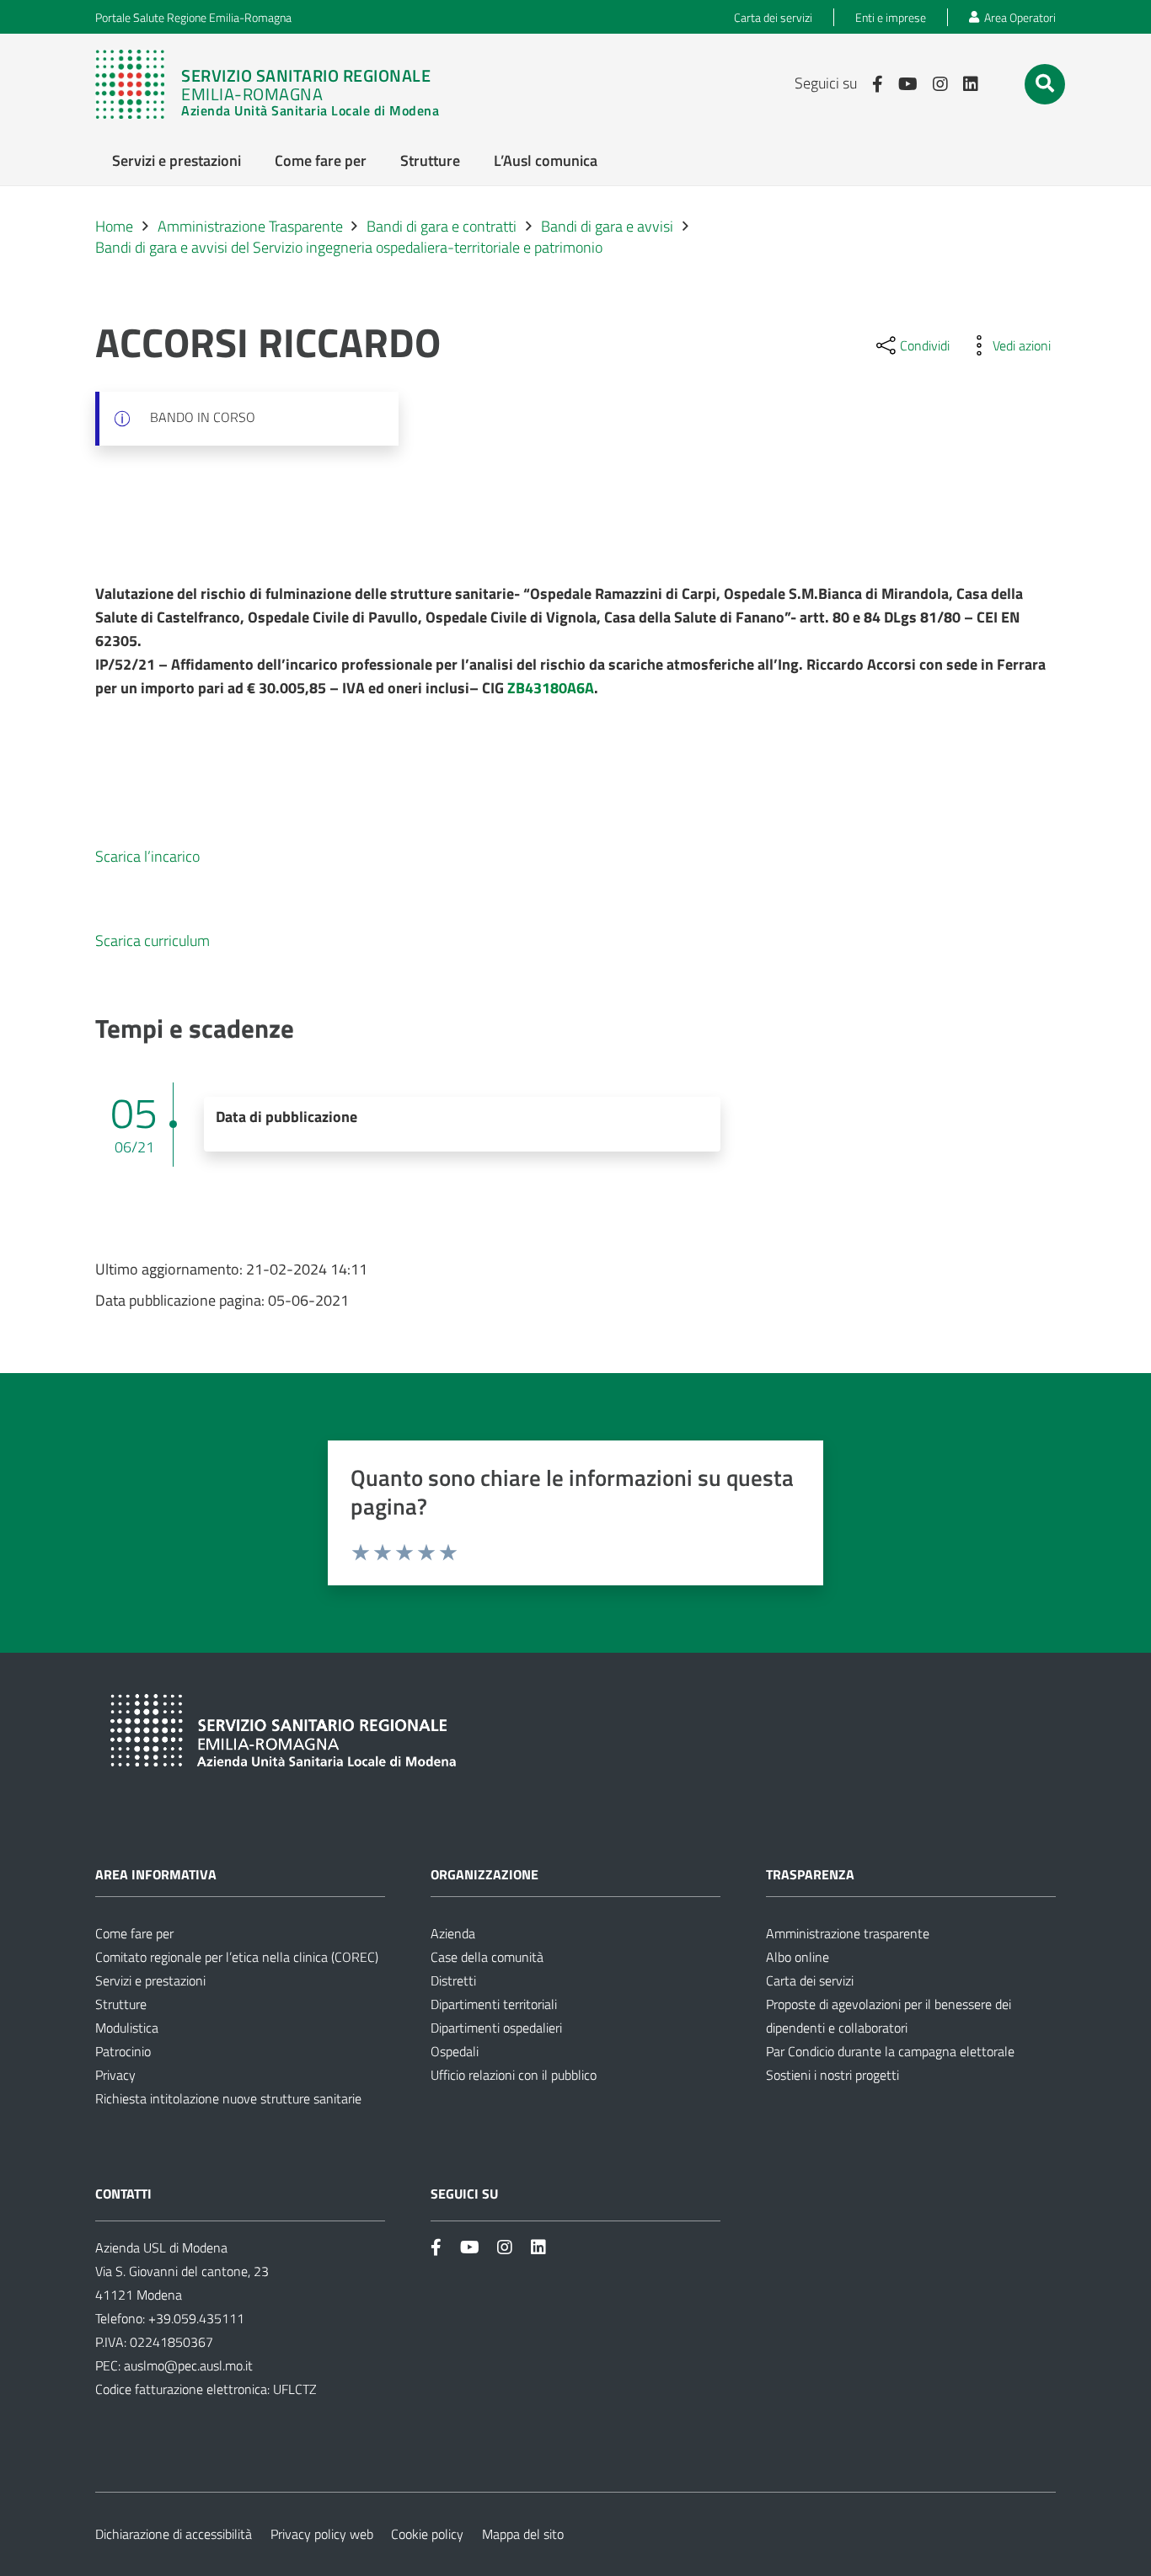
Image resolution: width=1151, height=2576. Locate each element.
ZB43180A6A (551, 688)
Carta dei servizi (810, 1980)
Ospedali (455, 2051)
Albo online (798, 1957)
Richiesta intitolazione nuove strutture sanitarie (228, 2098)
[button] (1045, 83)
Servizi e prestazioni (150, 1980)
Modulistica (127, 2028)
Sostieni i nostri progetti (832, 2075)
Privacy (115, 2075)
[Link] (267, 84)
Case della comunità (487, 1957)
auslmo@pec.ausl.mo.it (188, 2365)
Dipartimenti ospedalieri (496, 2028)
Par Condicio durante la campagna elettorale (890, 2051)
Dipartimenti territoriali (494, 2004)
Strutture (121, 2004)
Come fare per (134, 1933)
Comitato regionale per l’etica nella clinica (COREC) (237, 1957)
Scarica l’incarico (147, 856)
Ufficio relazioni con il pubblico (514, 2075)
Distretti (453, 1980)
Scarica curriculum (153, 941)
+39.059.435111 (195, 2318)
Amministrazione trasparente (848, 1933)
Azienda (453, 1933)
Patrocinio (123, 2051)
